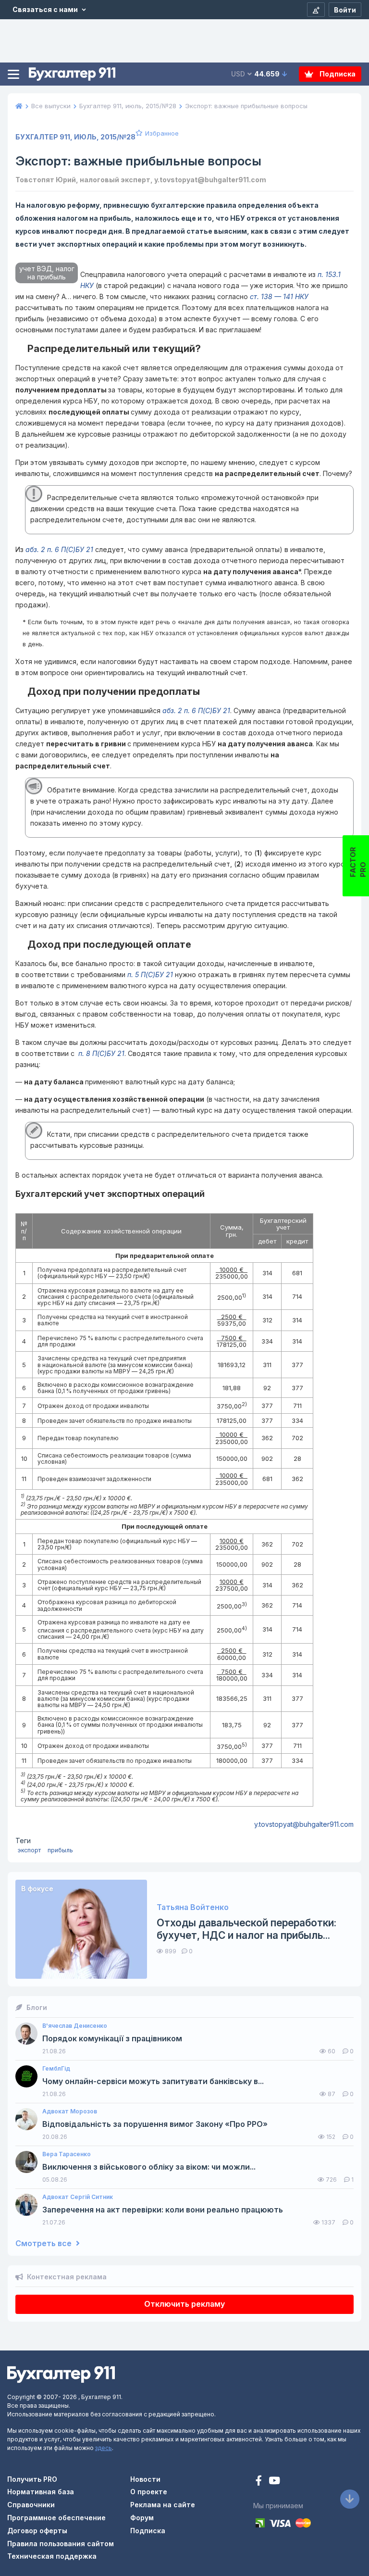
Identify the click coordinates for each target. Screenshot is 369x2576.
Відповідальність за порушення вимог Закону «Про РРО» (155, 2124)
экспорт (29, 1850)
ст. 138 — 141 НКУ (279, 296)
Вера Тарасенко (67, 2154)
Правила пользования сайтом (61, 2544)
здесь (104, 2448)
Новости (145, 2479)
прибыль (60, 1850)
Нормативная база (41, 2492)
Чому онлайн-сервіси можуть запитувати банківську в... (153, 2081)
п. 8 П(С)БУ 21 (100, 1053)
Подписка (337, 74)
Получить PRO (32, 2479)
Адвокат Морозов (70, 2111)
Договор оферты (37, 2531)
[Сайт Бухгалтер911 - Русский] (61, 2374)
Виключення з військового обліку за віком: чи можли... (149, 2167)
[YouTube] (274, 2482)
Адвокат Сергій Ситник (78, 2197)
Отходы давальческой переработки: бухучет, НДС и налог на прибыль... (246, 1929)
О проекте (149, 2492)
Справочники (31, 2505)
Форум (142, 2518)
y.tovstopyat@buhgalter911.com (304, 1824)
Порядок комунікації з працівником (112, 2039)
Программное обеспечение (56, 2518)
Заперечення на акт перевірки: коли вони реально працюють (163, 2210)
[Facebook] (260, 2482)
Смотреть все (44, 2243)
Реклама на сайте (163, 2505)
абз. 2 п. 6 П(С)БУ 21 (59, 549)
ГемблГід (56, 2069)
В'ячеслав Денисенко (75, 2026)
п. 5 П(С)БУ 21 (150, 974)
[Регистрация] (316, 10)
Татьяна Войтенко (193, 1907)
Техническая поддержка (52, 2556)
